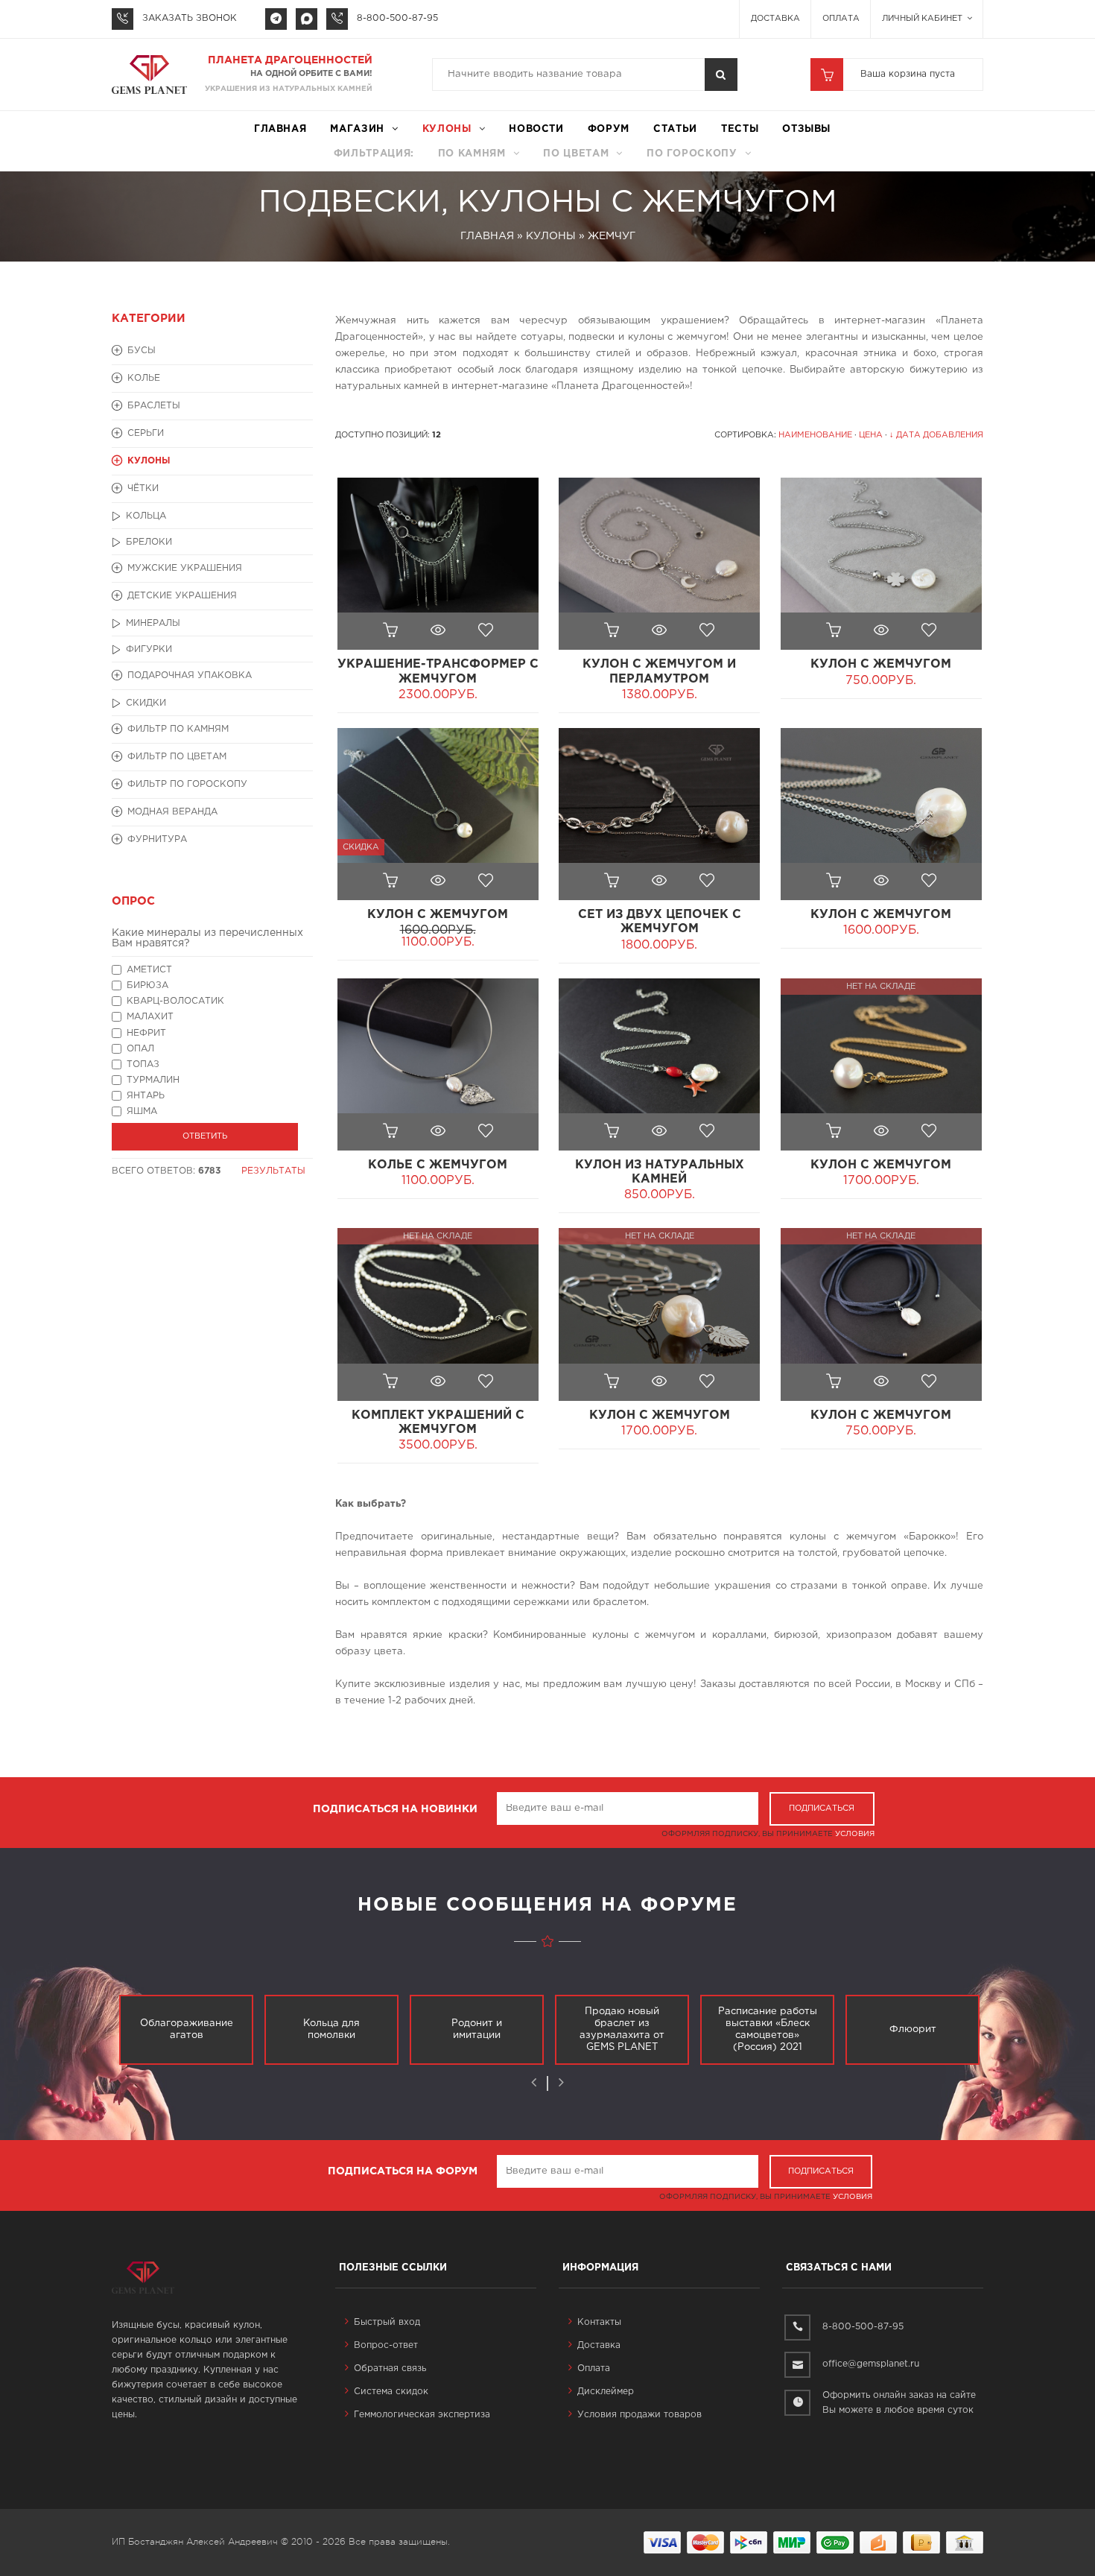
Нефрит (146, 1033)
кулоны (447, 129)
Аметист (149, 970)
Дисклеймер (606, 2392)
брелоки (149, 542)
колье (144, 378)
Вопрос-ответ (386, 2345)
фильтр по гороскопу (187, 784)
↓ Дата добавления (936, 435)
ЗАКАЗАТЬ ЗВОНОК (190, 18)
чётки (143, 488)
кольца (146, 516)
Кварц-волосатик (175, 1001)
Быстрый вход (387, 2322)
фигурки (149, 649)
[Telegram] (276, 19)
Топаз (143, 1064)
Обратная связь (390, 2368)
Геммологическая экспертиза (422, 2415)
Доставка (775, 19)
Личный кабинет (923, 19)
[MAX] (307, 19)
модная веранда (172, 812)
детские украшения (182, 596)
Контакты (599, 2322)
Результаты (273, 1171)
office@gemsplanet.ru (871, 2364)
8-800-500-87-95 (397, 18)
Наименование (815, 435)
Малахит (150, 1017)
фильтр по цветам (177, 757)
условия (855, 1834)
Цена (871, 435)
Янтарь (146, 1096)
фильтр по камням (178, 729)
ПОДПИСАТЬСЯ (822, 1808)
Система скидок (391, 2392)
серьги (146, 433)
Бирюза (147, 985)
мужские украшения (185, 568)
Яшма (142, 1111)
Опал (140, 1049)
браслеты (154, 406)
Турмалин (153, 1080)
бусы (142, 351)
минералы (153, 623)
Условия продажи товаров (639, 2415)
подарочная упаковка (190, 675)
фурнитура (157, 839)
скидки (146, 703)
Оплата (841, 19)
